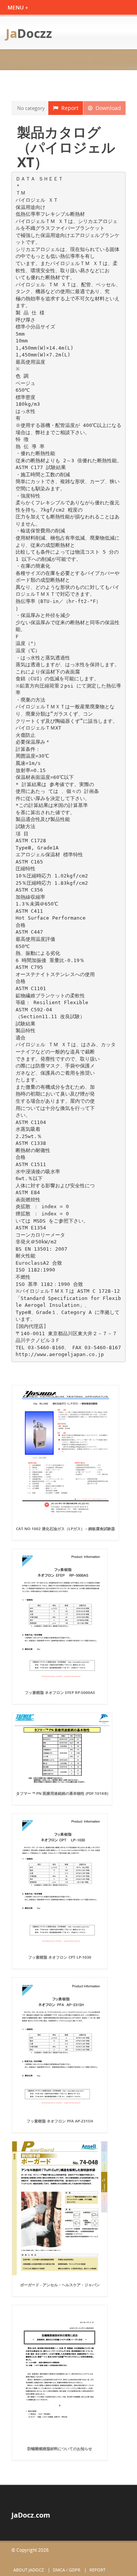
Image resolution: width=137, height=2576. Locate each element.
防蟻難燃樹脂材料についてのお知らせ (60, 2449)
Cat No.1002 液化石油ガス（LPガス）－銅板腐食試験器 (65, 1529)
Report (68, 108)
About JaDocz (29, 2570)
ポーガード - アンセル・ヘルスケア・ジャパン (60, 2285)
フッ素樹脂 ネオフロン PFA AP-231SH (60, 2121)
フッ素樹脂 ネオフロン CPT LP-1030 (60, 1957)
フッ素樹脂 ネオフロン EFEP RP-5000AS (60, 1692)
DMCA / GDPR (67, 2570)
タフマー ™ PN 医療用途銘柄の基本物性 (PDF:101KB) (62, 1793)
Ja (29, 33)
